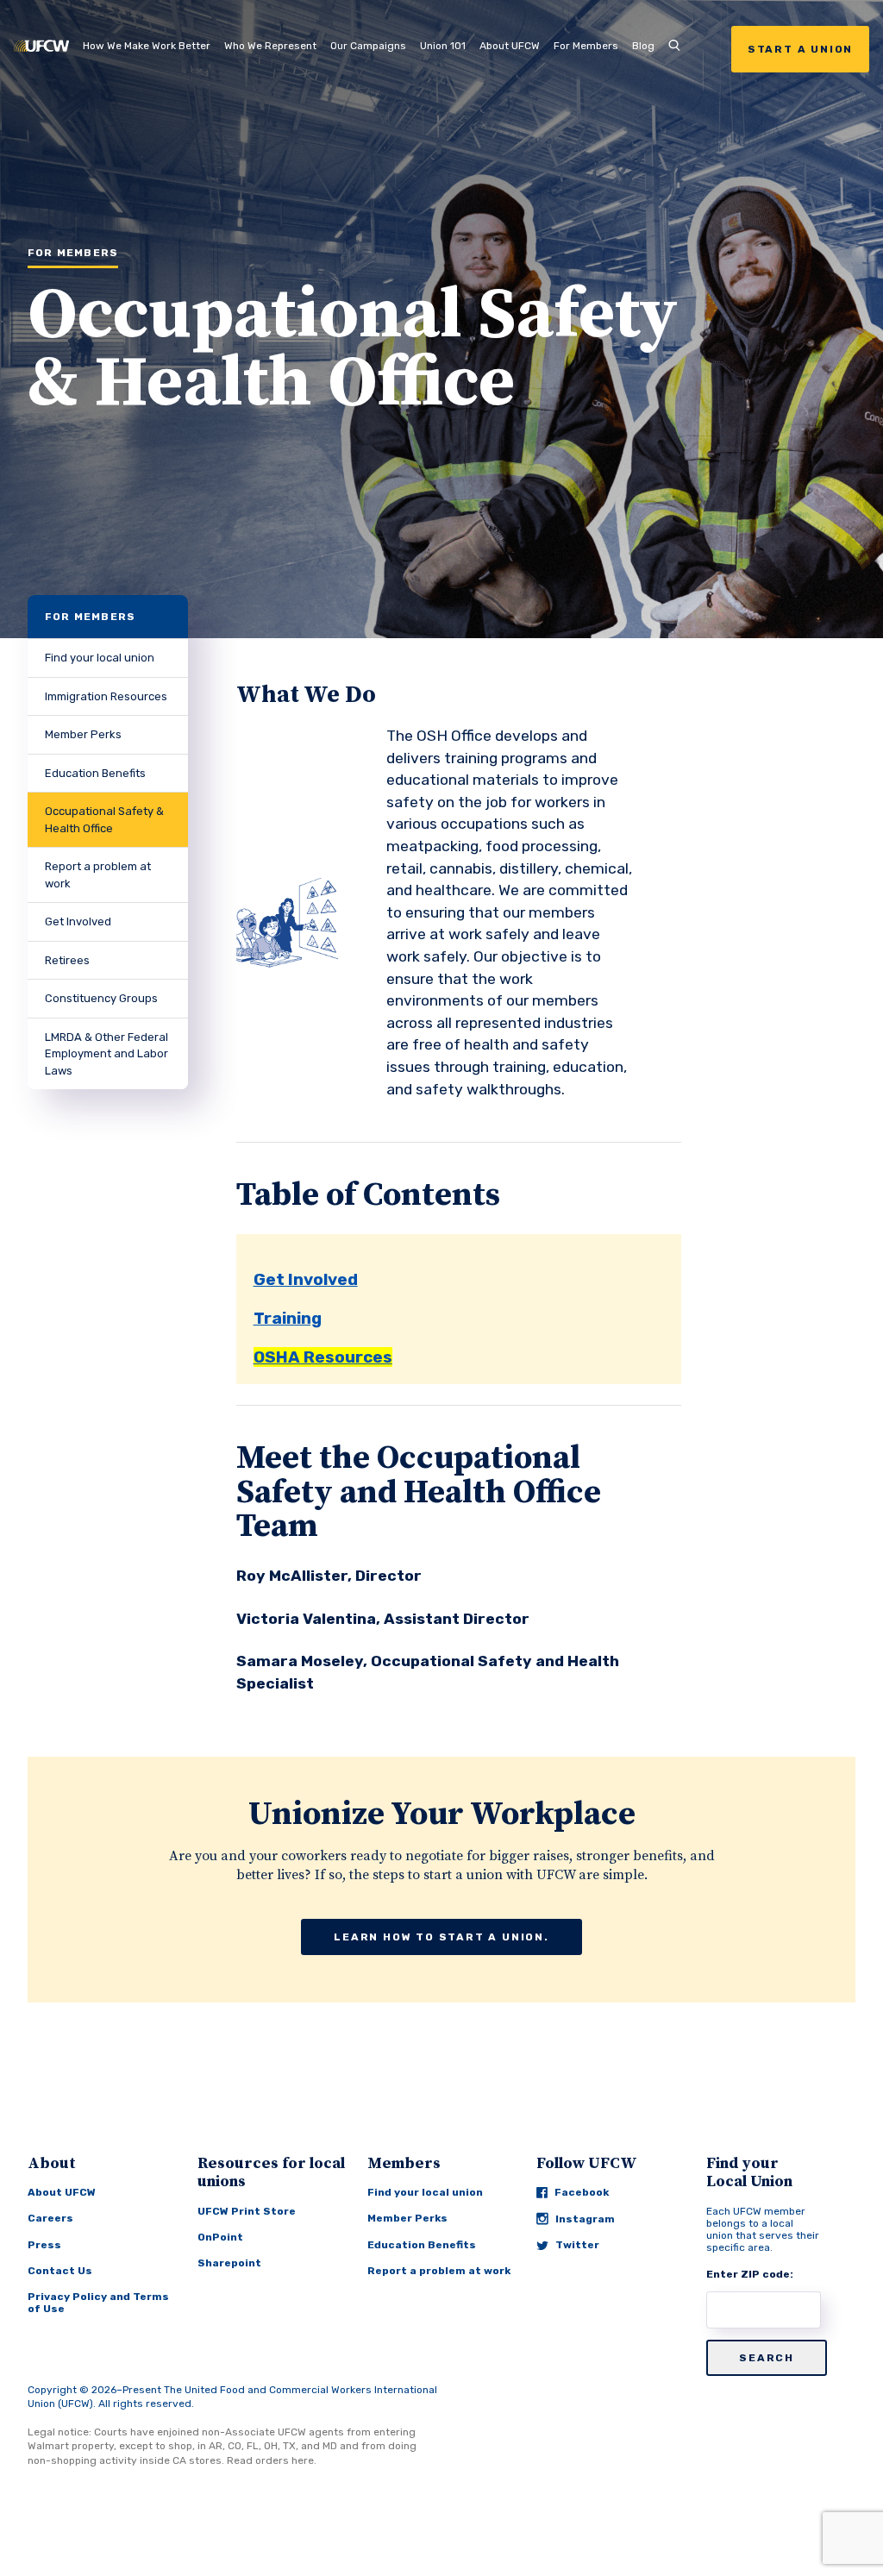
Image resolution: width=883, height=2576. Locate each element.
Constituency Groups (101, 998)
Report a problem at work (98, 875)
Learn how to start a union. (441, 1937)
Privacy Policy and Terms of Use (98, 2303)
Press (44, 2245)
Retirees (67, 960)
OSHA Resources (323, 1357)
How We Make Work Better (147, 46)
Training (288, 1318)
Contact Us (60, 2271)
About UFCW (510, 46)
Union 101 (443, 46)
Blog (643, 46)
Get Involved (78, 921)
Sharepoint (229, 2263)
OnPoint (220, 2237)
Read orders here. (272, 2460)
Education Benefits (95, 773)
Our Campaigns (368, 46)
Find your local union (100, 658)
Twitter (577, 2245)
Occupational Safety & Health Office (104, 820)
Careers (50, 2218)
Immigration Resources (106, 696)
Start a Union (800, 49)
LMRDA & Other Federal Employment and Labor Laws (106, 1054)
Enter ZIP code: (750, 2274)
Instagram (585, 2219)
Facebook (582, 2192)
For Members (586, 46)
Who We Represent (270, 46)
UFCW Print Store (247, 2211)
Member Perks (83, 734)
